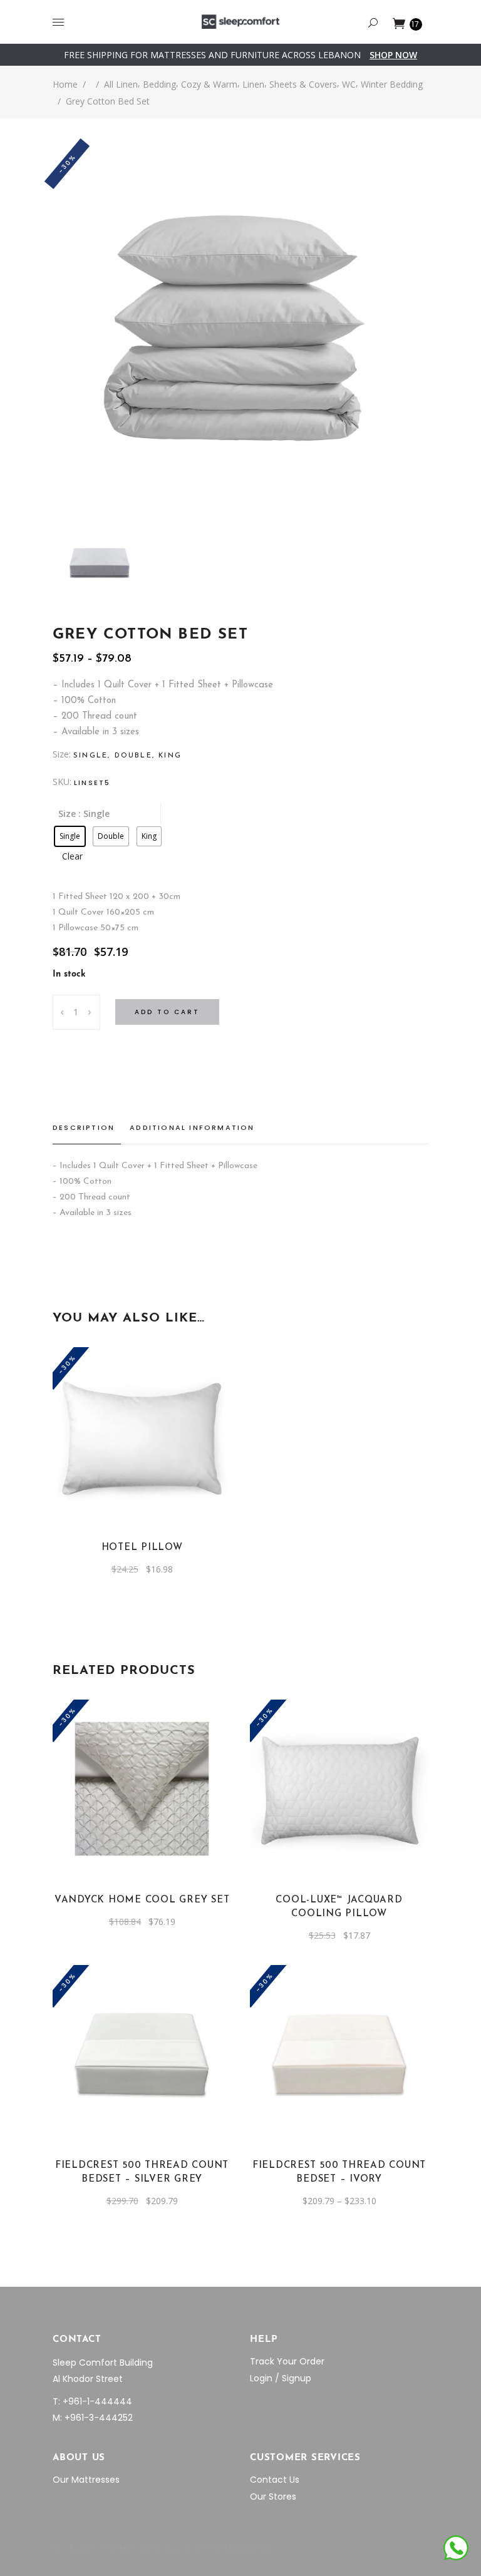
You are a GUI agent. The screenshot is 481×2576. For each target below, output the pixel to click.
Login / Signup (281, 2378)
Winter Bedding (392, 84)
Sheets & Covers (303, 84)
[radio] (70, 836)
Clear (72, 856)
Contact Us (275, 2480)
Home (65, 84)
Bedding (159, 84)
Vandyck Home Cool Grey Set (142, 1900)
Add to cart (167, 1012)
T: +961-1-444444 (92, 2401)
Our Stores (273, 2496)
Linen (253, 84)
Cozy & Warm (209, 84)
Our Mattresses (86, 2480)
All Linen (121, 84)
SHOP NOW (393, 55)
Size (67, 813)
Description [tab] (84, 1127)
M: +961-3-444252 (93, 2418)
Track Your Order (287, 2361)
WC (349, 84)
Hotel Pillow (142, 1548)
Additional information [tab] (192, 1127)
